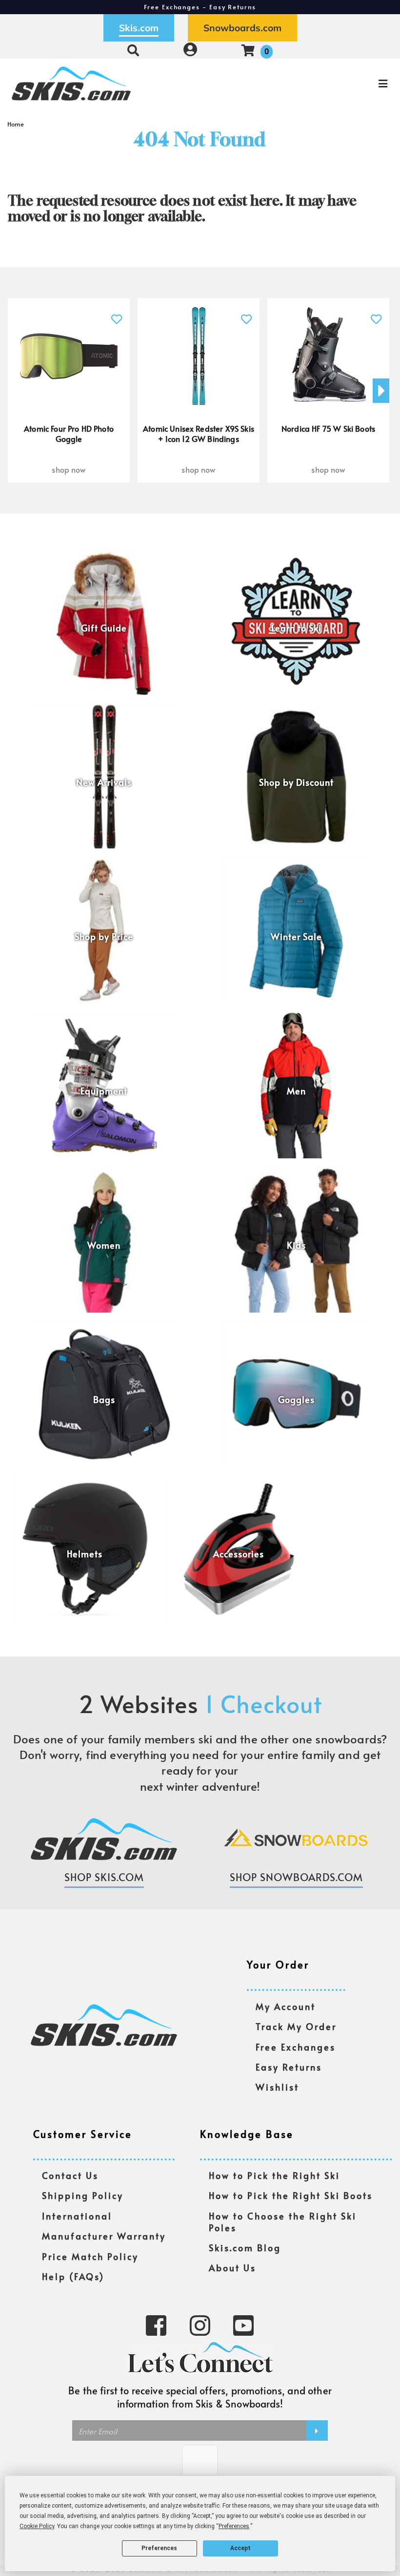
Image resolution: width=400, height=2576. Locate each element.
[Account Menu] (190, 50)
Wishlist (277, 2087)
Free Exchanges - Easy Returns (200, 7)
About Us (232, 2268)
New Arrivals (104, 782)
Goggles (296, 1400)
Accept (240, 2548)
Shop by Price (104, 937)
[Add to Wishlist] (116, 314)
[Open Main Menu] (335, 84)
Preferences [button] (234, 2526)
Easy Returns (289, 2067)
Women (104, 1245)
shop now (69, 469)
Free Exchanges (296, 2047)
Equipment (104, 1091)
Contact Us (70, 2176)
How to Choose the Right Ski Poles (283, 2222)
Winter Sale (296, 937)
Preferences (159, 2548)
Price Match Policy (90, 2257)
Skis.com (139, 28)
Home (16, 124)
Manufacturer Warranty (104, 2236)
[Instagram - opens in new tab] (200, 2325)
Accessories (239, 1554)
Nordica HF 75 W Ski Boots (328, 428)
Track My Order (296, 2027)
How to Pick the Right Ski (274, 2176)
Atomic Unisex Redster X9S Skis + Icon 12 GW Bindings (199, 434)
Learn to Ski (296, 628)
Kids (296, 1245)
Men (296, 1091)
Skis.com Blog (245, 2248)
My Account (286, 2007)
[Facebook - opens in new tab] (156, 2325)
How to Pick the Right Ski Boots (291, 2196)
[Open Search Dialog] (133, 50)
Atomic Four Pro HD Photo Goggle (69, 434)
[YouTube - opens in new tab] (243, 2325)
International (77, 2216)
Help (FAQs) (73, 2277)
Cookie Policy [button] (37, 2526)
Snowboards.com (242, 28)
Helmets (85, 1554)
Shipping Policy (83, 2196)
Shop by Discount (296, 782)
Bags (104, 1400)
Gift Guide (104, 628)
